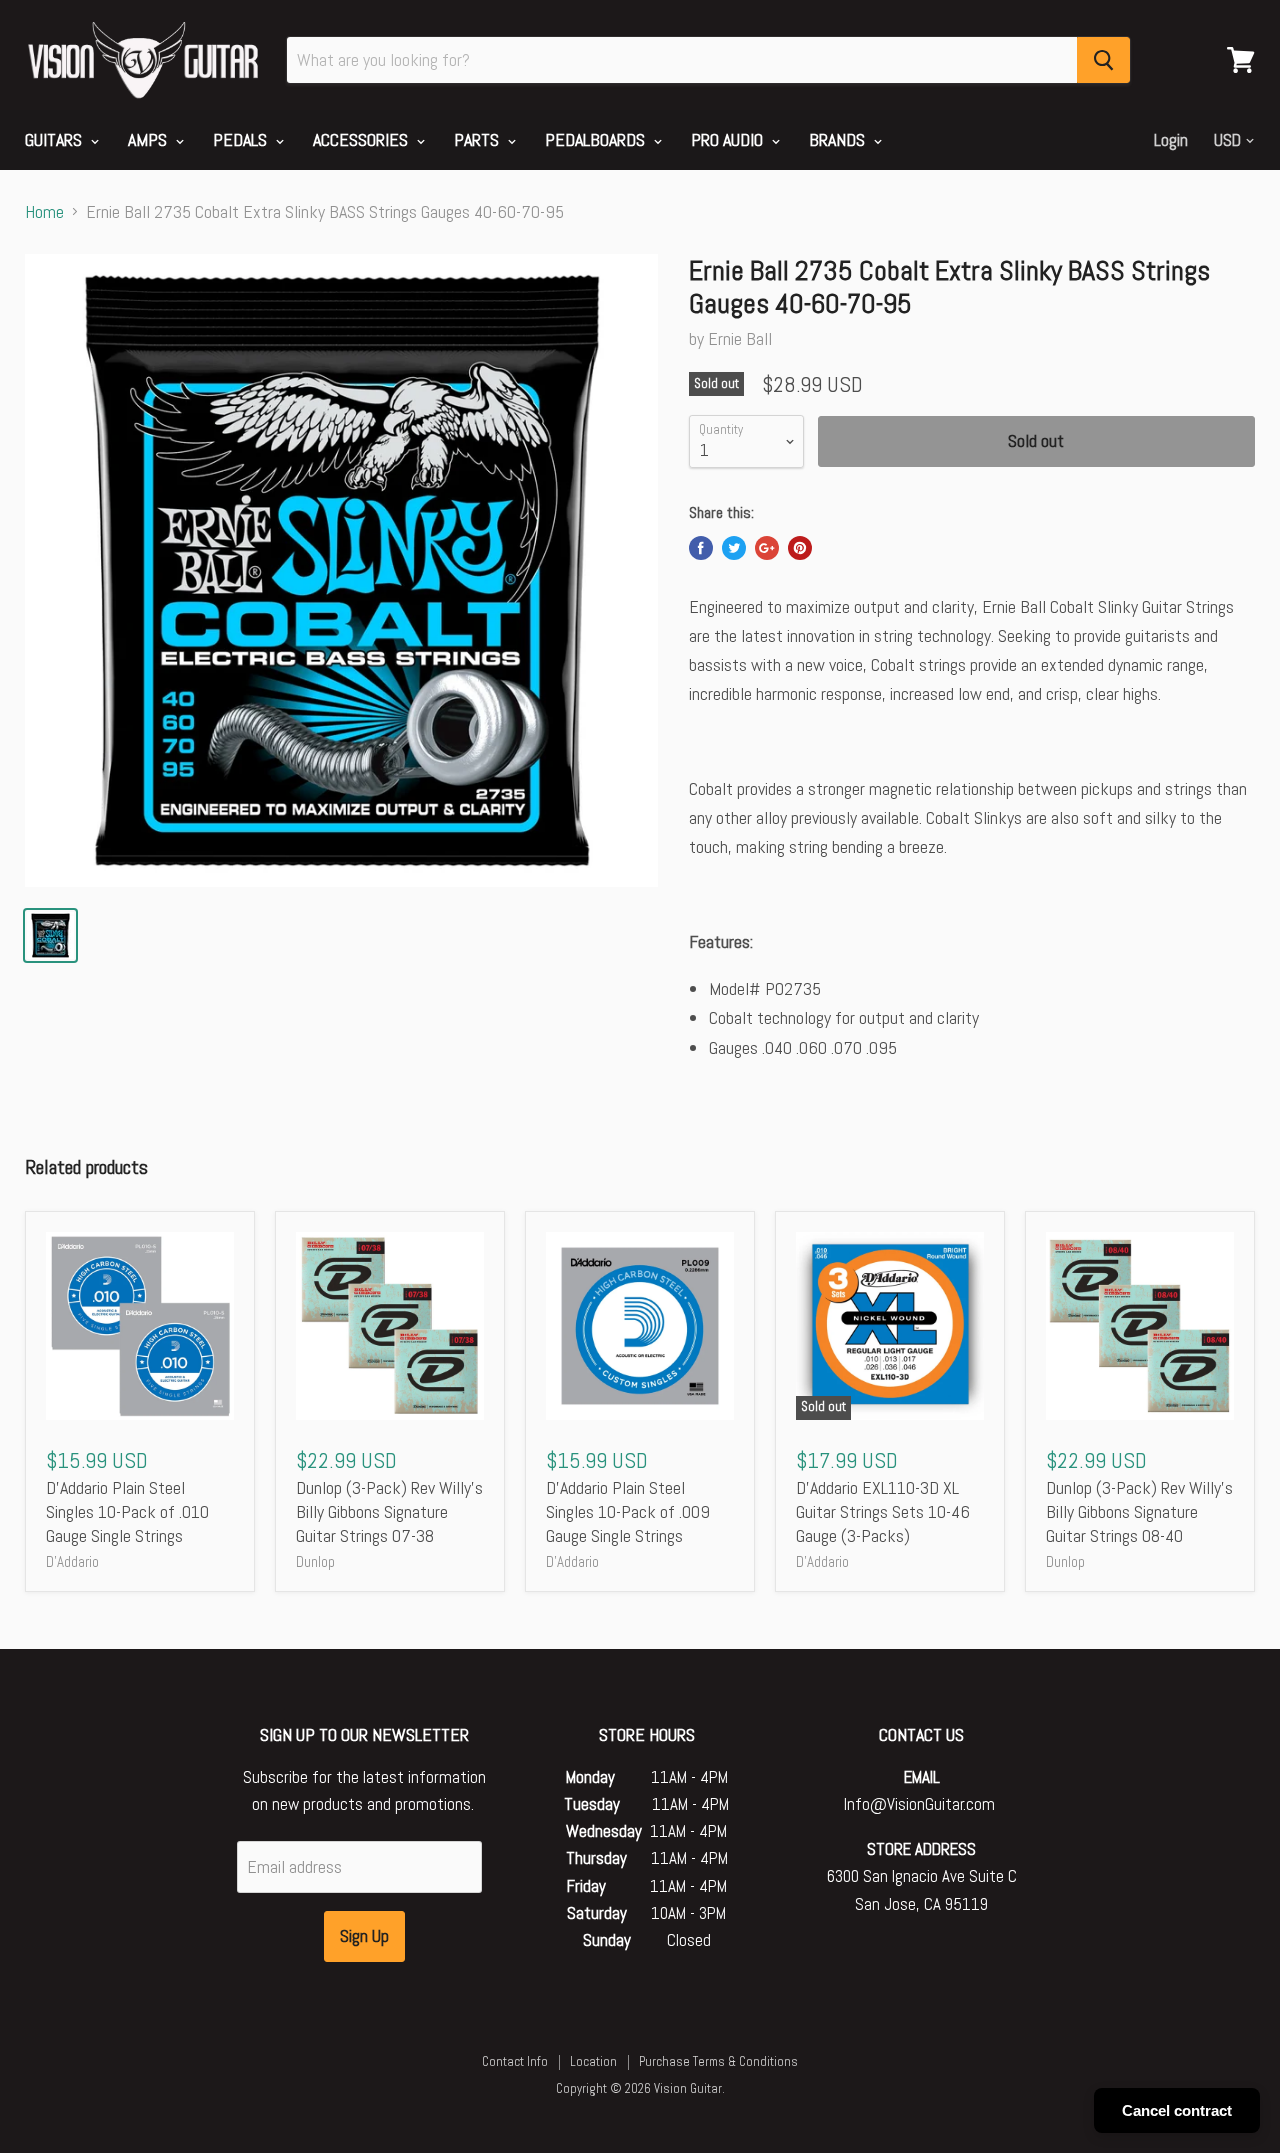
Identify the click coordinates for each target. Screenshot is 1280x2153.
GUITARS (55, 139)
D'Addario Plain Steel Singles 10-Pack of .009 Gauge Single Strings (628, 1511)
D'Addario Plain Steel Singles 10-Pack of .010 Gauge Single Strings (127, 1511)
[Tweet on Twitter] (734, 548)
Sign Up (364, 1935)
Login (1171, 140)
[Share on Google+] (767, 548)
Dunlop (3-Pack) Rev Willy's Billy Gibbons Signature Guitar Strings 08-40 (1139, 1511)
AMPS (149, 139)
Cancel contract (1177, 2110)
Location (593, 2061)
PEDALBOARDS (597, 139)
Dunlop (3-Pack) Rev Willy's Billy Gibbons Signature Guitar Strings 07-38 (389, 1511)
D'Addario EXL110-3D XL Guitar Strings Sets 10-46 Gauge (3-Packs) (883, 1511)
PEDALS (242, 139)
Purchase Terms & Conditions (718, 2061)
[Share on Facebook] (701, 548)
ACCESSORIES (362, 139)
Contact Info (515, 2061)
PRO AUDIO (729, 139)
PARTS (478, 139)
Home (44, 212)
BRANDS (839, 139)
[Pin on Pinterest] (800, 548)
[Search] (1103, 60)
